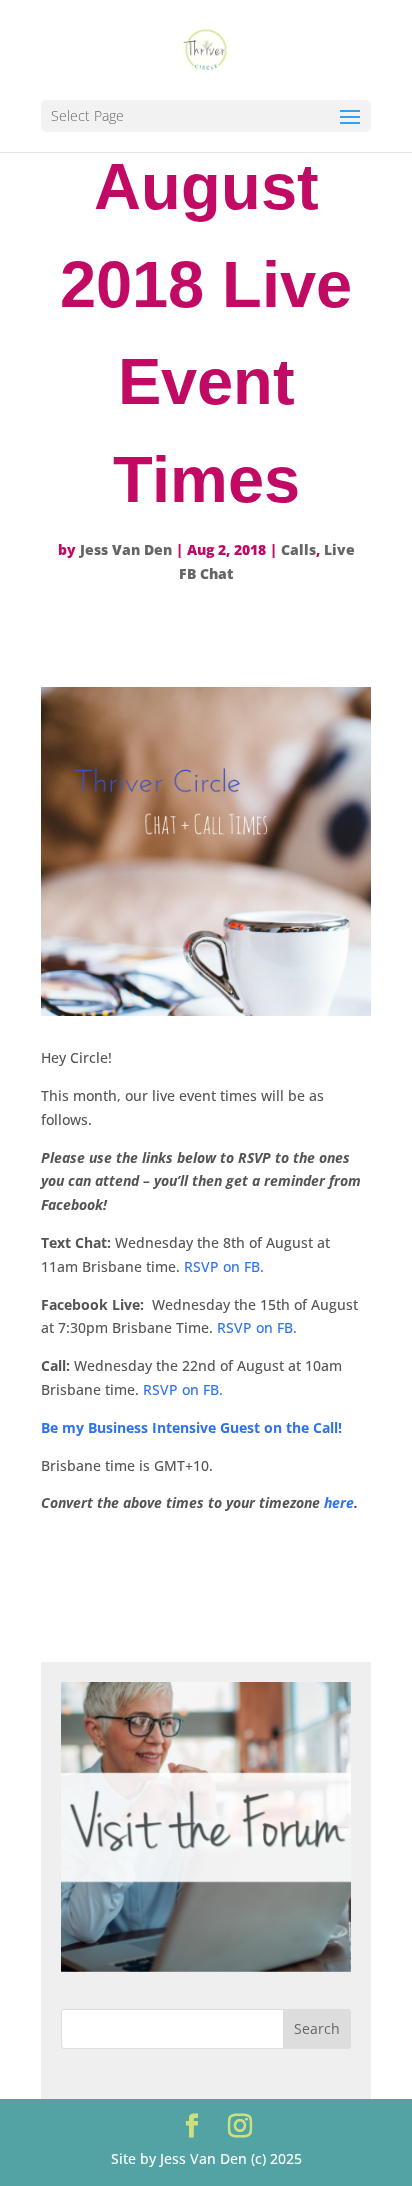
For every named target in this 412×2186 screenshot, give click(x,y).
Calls (298, 549)
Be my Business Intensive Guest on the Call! (191, 1427)
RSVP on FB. (224, 1266)
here (339, 1502)
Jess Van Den (126, 549)
